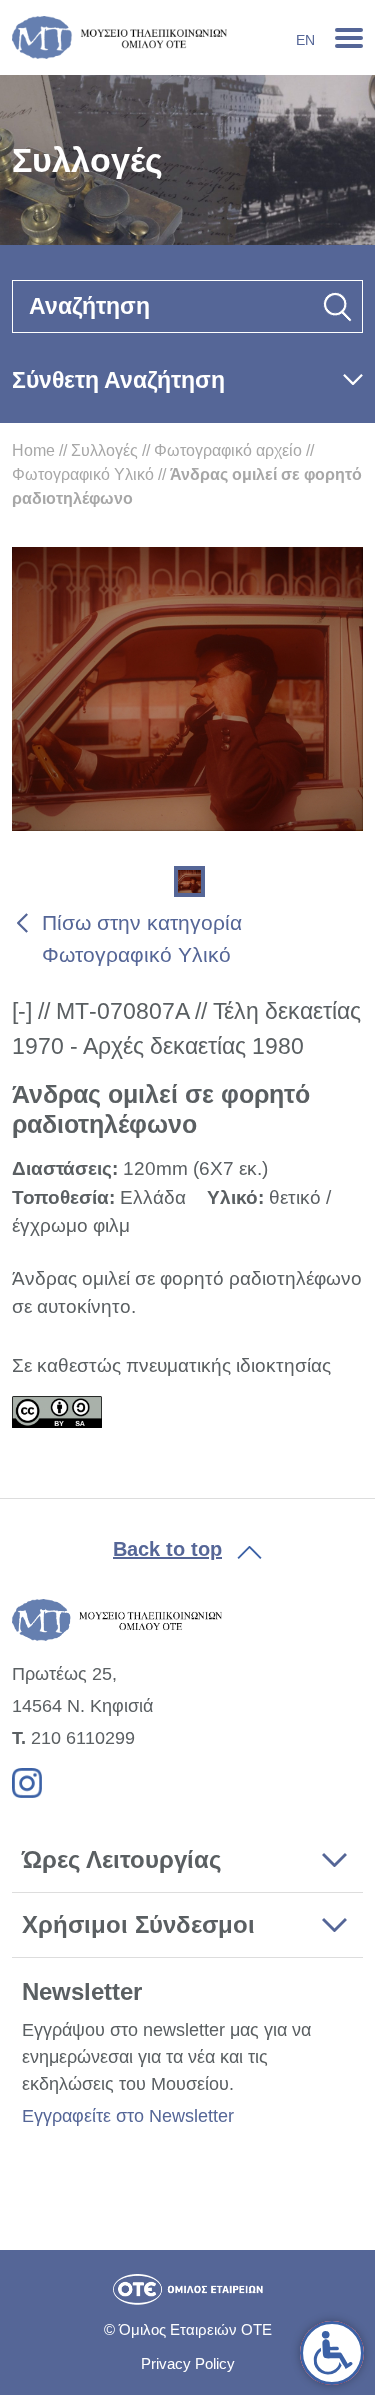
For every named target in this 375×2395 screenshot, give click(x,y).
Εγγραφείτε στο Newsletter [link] (128, 2116)
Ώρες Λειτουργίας (121, 1859)
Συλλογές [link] (104, 450)
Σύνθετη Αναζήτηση (118, 380)
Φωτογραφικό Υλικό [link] (83, 474)
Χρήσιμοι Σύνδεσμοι (138, 1924)
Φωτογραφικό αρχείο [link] (228, 450)
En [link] (305, 40)
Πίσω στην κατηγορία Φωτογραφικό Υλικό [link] (142, 938)
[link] (332, 2353)
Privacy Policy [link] (188, 2363)
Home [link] (33, 450)
